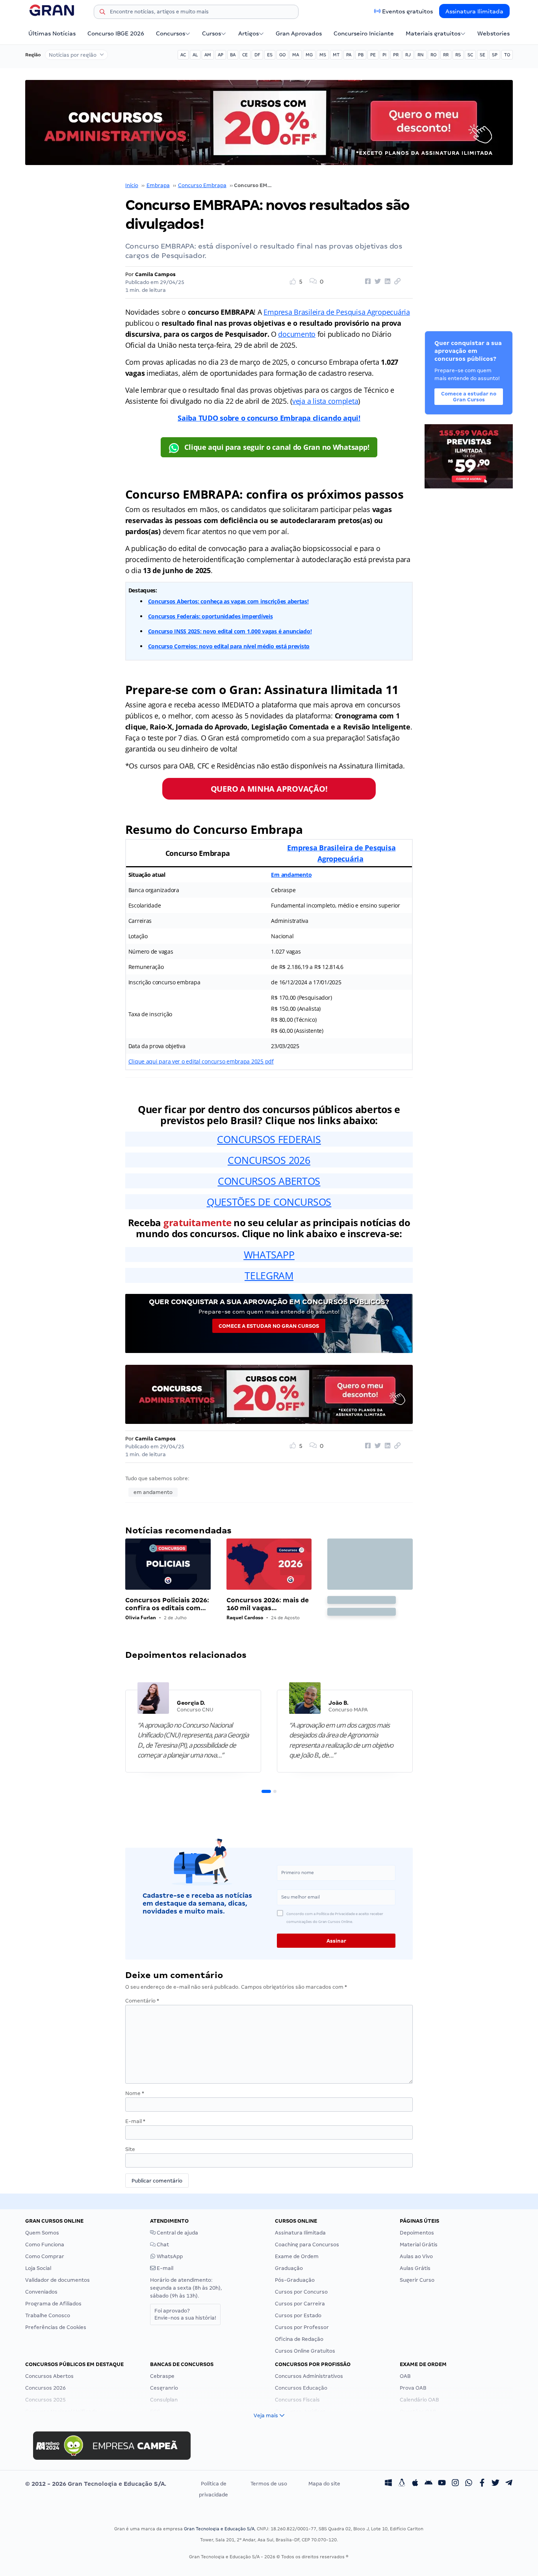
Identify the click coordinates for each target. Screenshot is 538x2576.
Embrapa (158, 185)
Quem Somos (42, 2233)
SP (495, 55)
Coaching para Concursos (307, 2245)
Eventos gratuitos (407, 11)
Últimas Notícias (52, 33)
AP (221, 55)
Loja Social (38, 2268)
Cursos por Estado (298, 2315)
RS (458, 55)
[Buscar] (102, 13)
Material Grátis (419, 2245)
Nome (135, 2093)
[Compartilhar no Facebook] (367, 282)
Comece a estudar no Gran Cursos (269, 1326)
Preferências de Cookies (56, 2327)
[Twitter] (495, 2484)
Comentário (142, 2001)
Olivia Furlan (141, 1617)
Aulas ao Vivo (416, 2256)
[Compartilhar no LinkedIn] (386, 282)
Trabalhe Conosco (48, 2315)
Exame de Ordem (297, 2256)
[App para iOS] (415, 2484)
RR (446, 55)
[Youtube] (442, 2484)
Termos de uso (269, 2484)
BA (233, 55)
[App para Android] (429, 2484)
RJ (408, 55)
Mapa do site (324, 2484)
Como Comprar (45, 2256)
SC (470, 55)
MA (296, 55)
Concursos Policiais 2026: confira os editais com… (167, 1604)
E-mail (135, 2121)
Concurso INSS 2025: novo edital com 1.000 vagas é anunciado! (230, 631)
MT (336, 55)
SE (482, 55)
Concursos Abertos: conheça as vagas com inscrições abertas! (228, 601)
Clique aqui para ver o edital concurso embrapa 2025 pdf (201, 1061)
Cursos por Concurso (301, 2292)
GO (282, 55)
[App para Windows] (388, 2484)
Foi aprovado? (185, 2314)
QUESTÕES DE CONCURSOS (269, 1202)
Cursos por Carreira (300, 2304)
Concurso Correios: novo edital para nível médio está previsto (229, 646)
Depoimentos (417, 2233)
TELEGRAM (269, 1275)
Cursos (211, 33)
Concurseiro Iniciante (364, 33)
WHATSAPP (269, 1255)
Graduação (289, 2268)
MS (323, 55)
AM (208, 55)
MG (309, 55)
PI (384, 55)
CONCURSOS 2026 (269, 1160)
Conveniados (41, 2292)
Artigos (249, 33)
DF (257, 55)
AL (195, 55)
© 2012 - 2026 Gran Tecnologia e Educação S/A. (96, 2484)
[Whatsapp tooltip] (469, 2484)
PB (361, 55)
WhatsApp (169, 2256)
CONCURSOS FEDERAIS (269, 1139)
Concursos (171, 33)
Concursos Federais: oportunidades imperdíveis (211, 616)
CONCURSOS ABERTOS (269, 1181)
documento (297, 334)
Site (130, 2149)
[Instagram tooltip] (455, 2484)
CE (245, 55)
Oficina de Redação (299, 2339)
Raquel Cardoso (245, 1617)
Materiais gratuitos (433, 33)
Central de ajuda (177, 2233)
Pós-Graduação (295, 2280)
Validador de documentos (58, 2280)
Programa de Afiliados (53, 2304)
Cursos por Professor (302, 2327)
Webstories (493, 33)
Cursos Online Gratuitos (305, 2351)
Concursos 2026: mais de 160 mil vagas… (268, 1604)
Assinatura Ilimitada (474, 11)
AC (183, 55)
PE (373, 55)
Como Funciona (45, 2245)
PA (349, 55)
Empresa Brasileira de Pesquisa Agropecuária (337, 312)
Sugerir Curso (417, 2280)
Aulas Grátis (415, 2268)
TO (507, 55)
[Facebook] (482, 2484)
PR (396, 55)
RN (421, 55)
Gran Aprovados (299, 33)
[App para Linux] (402, 2484)
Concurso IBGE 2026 (116, 33)
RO (433, 55)
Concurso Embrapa (202, 185)
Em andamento (291, 875)
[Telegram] (509, 2484)
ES (270, 55)
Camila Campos (155, 274)
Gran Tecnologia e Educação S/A (219, 2529)
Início (132, 185)
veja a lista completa (325, 401)
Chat (162, 2245)
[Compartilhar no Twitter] (377, 282)
